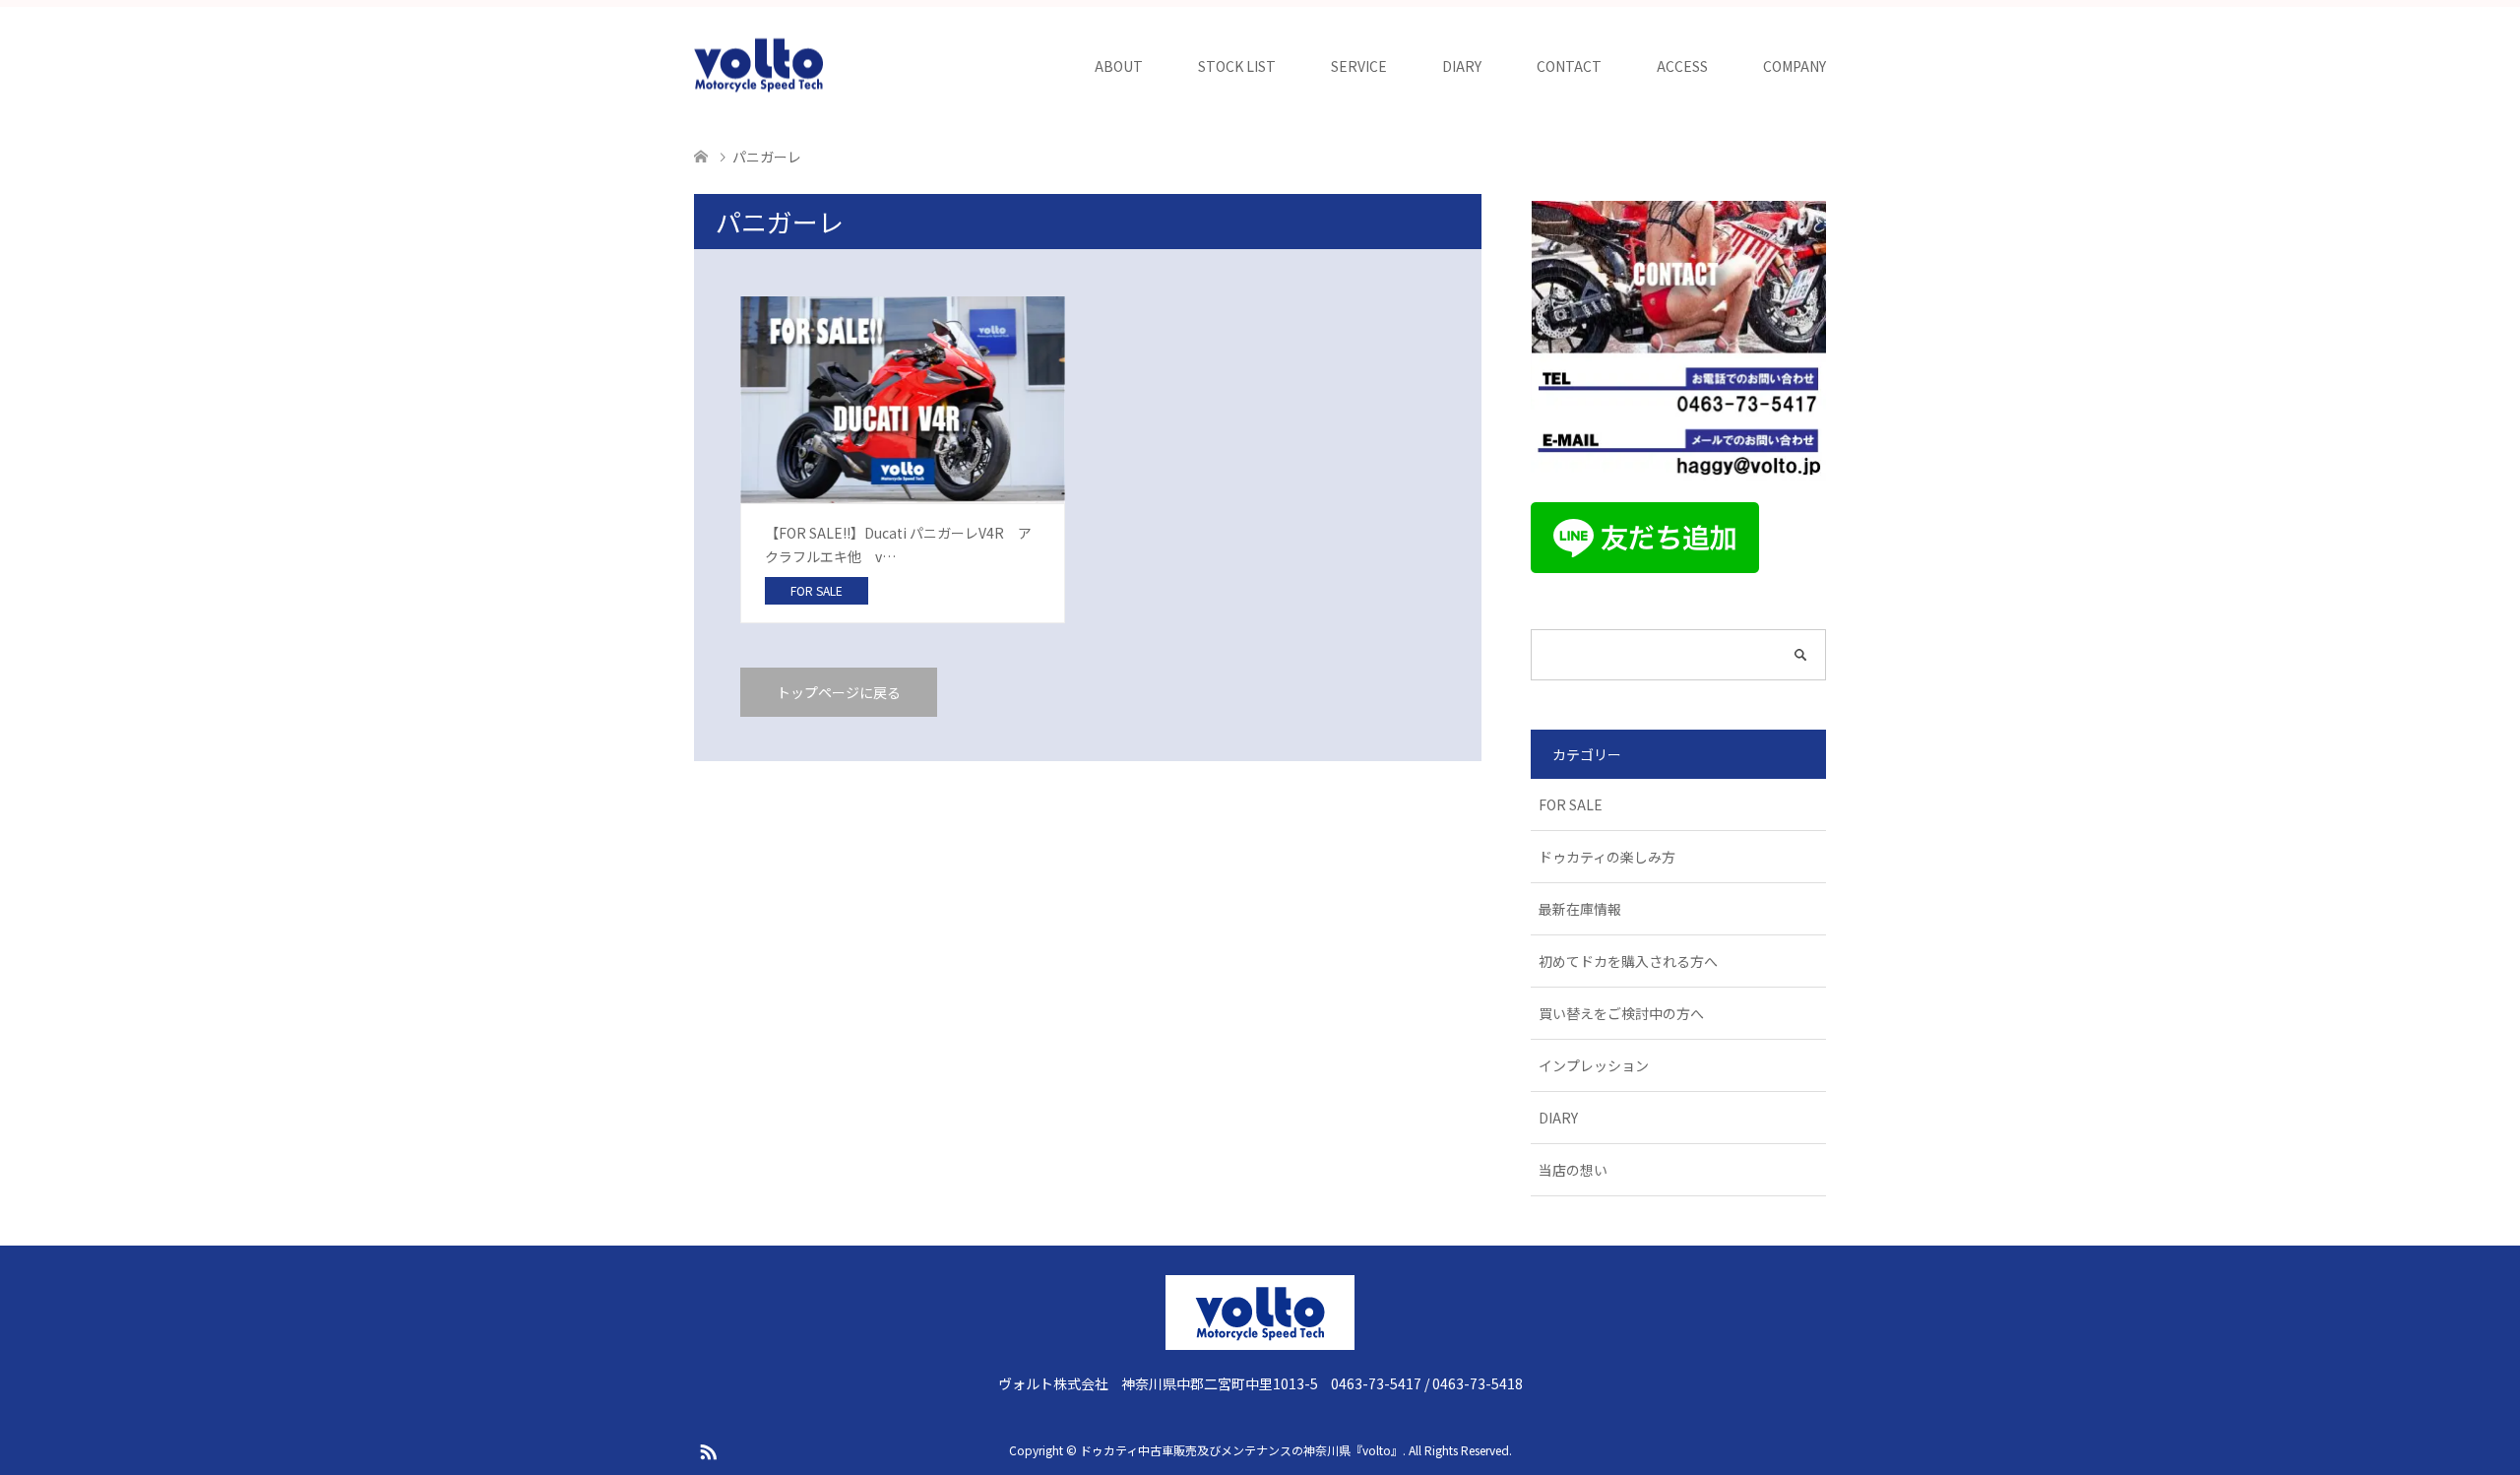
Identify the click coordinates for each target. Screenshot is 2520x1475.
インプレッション (1594, 1065)
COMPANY (1795, 66)
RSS (708, 1450)
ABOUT (1119, 66)
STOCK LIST (1237, 66)
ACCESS (1682, 66)
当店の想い (1573, 1170)
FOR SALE (1571, 804)
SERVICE (1359, 66)
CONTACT (1569, 66)
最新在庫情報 (1580, 909)
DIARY (1462, 66)
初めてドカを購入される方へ (1628, 961)
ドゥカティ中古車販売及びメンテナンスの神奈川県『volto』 (1241, 1450)
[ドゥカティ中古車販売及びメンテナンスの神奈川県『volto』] (759, 66)
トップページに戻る (839, 692)
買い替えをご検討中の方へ (1621, 1013)
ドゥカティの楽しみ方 (1607, 857)
